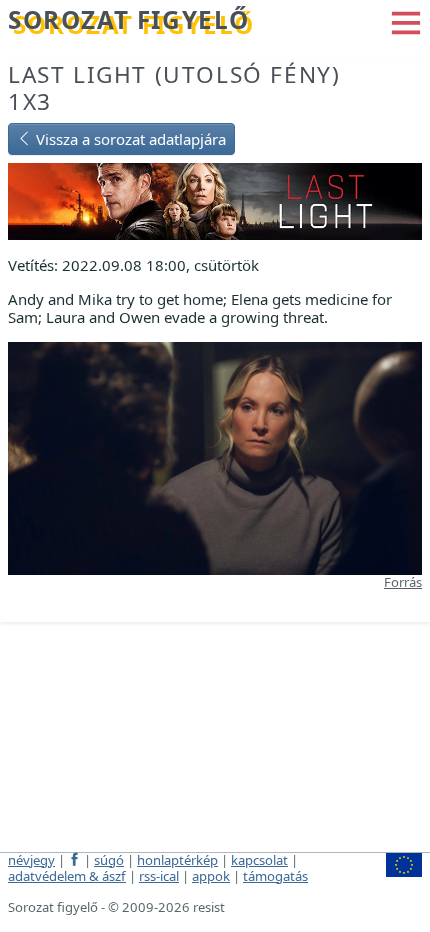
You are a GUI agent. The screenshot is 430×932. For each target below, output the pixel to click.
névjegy (31, 860)
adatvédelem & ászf (67, 876)
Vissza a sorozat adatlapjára (129, 139)
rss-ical (159, 876)
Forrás (403, 582)
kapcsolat (259, 860)
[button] (406, 21)
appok (211, 876)
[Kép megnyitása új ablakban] (215, 456)
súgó (109, 860)
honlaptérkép (177, 860)
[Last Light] (215, 200)
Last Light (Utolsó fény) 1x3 (174, 88)
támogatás (275, 876)
